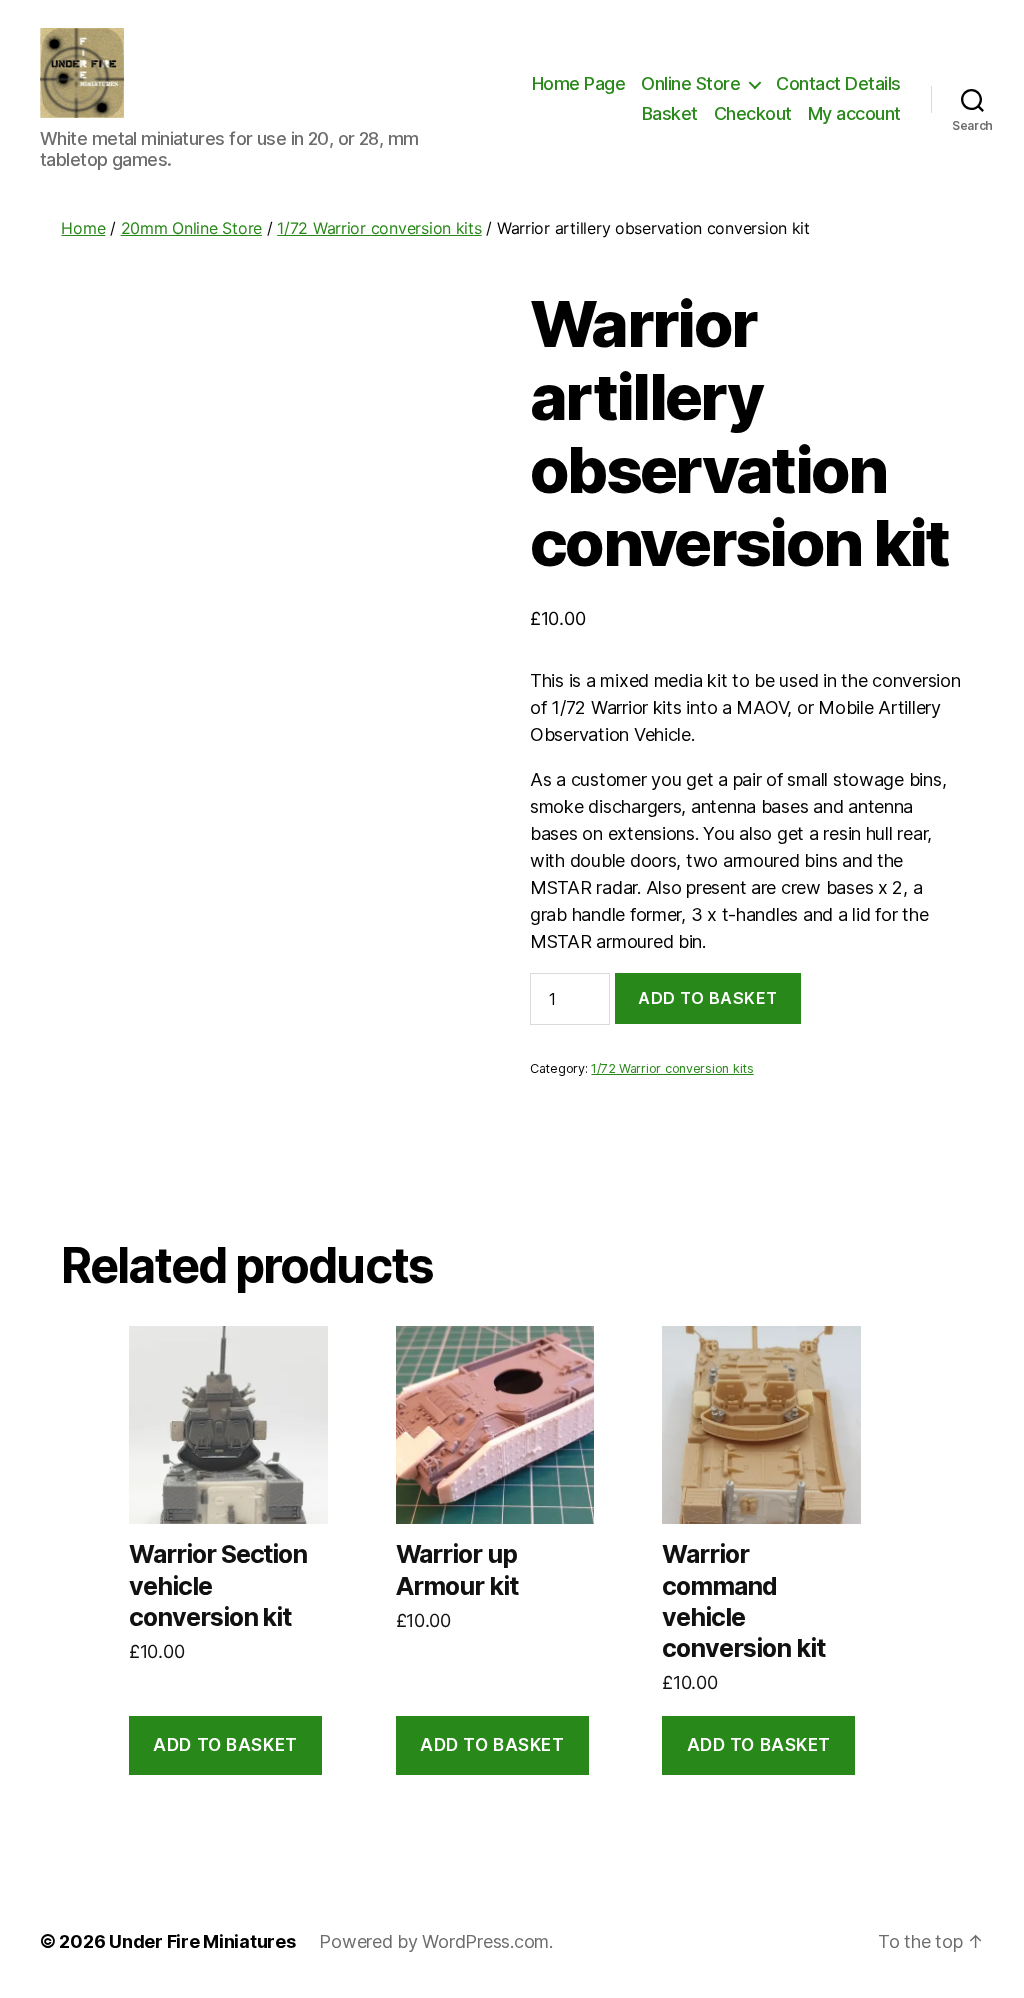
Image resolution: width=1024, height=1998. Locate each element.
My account (854, 113)
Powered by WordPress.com (434, 1941)
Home (83, 228)
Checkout (753, 113)
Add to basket (708, 998)
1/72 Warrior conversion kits (379, 228)
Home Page (579, 83)
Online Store (690, 83)
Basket (670, 113)
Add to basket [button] (225, 1745)
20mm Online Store (191, 228)
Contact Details (838, 83)
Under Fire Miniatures (202, 1941)
